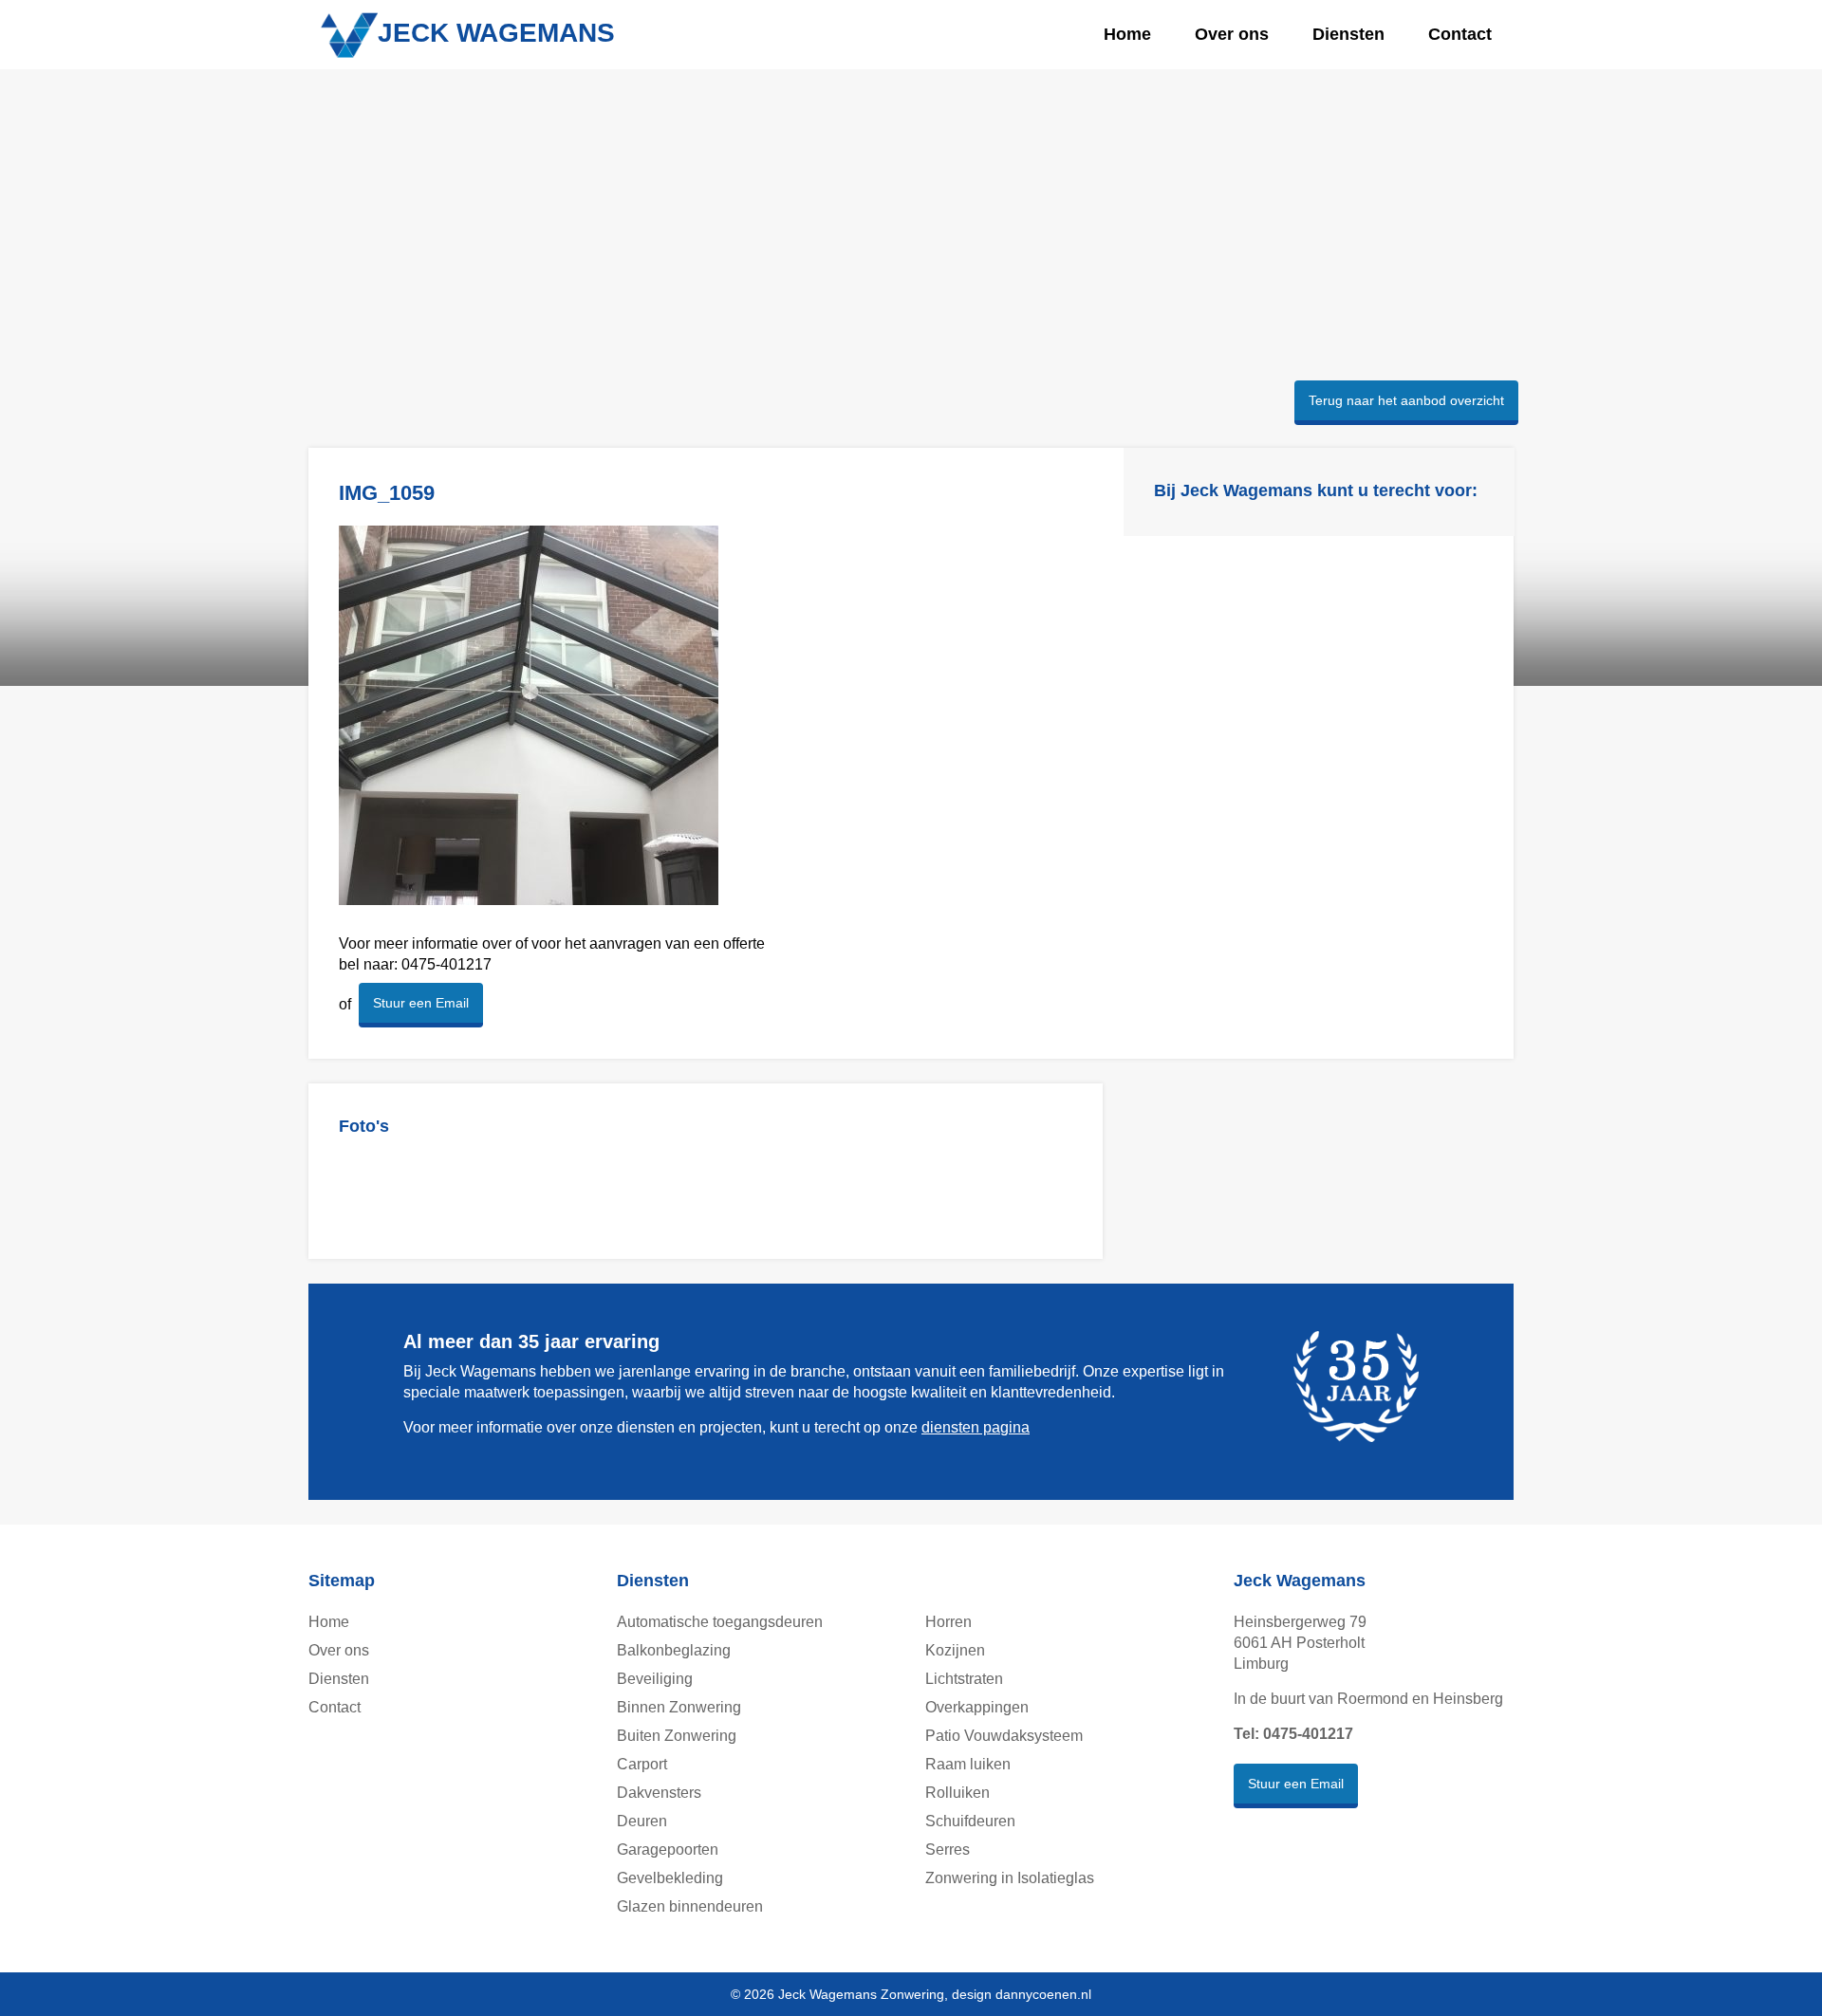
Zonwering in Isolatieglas (1010, 1878)
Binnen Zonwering (679, 1707)
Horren (948, 1622)
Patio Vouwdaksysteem (1004, 1736)
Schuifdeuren (970, 1821)
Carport (642, 1764)
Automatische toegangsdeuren (720, 1622)
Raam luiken (968, 1764)
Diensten (1348, 34)
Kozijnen (955, 1650)
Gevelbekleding (670, 1878)
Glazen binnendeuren (690, 1906)
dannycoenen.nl (1043, 1994)
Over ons (1232, 34)
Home (1127, 34)
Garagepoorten (668, 1850)
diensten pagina (976, 1427)
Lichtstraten (964, 1679)
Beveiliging (655, 1679)
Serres (948, 1850)
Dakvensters (659, 1793)
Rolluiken (957, 1793)
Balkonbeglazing (674, 1650)
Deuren (642, 1821)
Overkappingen (977, 1707)
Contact (1460, 34)
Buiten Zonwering (677, 1736)
